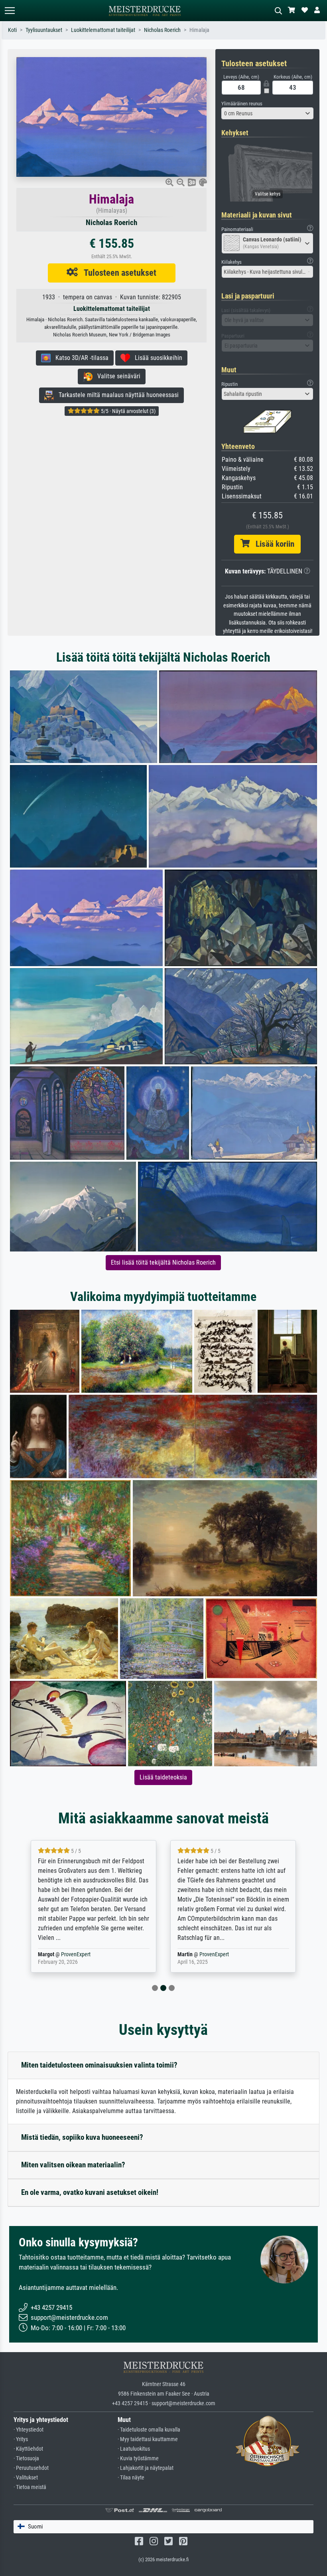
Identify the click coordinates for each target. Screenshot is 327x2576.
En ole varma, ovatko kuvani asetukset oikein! (90, 2192)
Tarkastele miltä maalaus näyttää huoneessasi (116, 395)
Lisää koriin (272, 544)
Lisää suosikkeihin (156, 358)
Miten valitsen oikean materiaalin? (73, 2165)
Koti (12, 30)
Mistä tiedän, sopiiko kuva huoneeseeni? (82, 2137)
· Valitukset (26, 2478)
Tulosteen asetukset (117, 273)
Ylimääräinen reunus (242, 104)
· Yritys (21, 2439)
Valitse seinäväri (116, 376)
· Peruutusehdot (31, 2468)
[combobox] (267, 113)
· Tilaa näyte (131, 2478)
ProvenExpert (77, 1954)
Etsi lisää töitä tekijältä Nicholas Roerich (163, 1262)
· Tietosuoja (26, 2458)
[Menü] (10, 11)
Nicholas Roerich (162, 30)
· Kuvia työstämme (138, 2458)
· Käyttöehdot (28, 2449)
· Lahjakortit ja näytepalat (146, 2468)
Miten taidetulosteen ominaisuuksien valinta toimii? (99, 2065)
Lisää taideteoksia (163, 1777)
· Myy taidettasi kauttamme (148, 2439)
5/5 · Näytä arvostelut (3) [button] (128, 411)
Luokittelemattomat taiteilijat (103, 30)
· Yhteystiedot (29, 2430)
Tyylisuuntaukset (44, 30)
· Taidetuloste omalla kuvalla (149, 2430)
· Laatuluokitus (134, 2449)
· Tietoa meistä (30, 2487)
